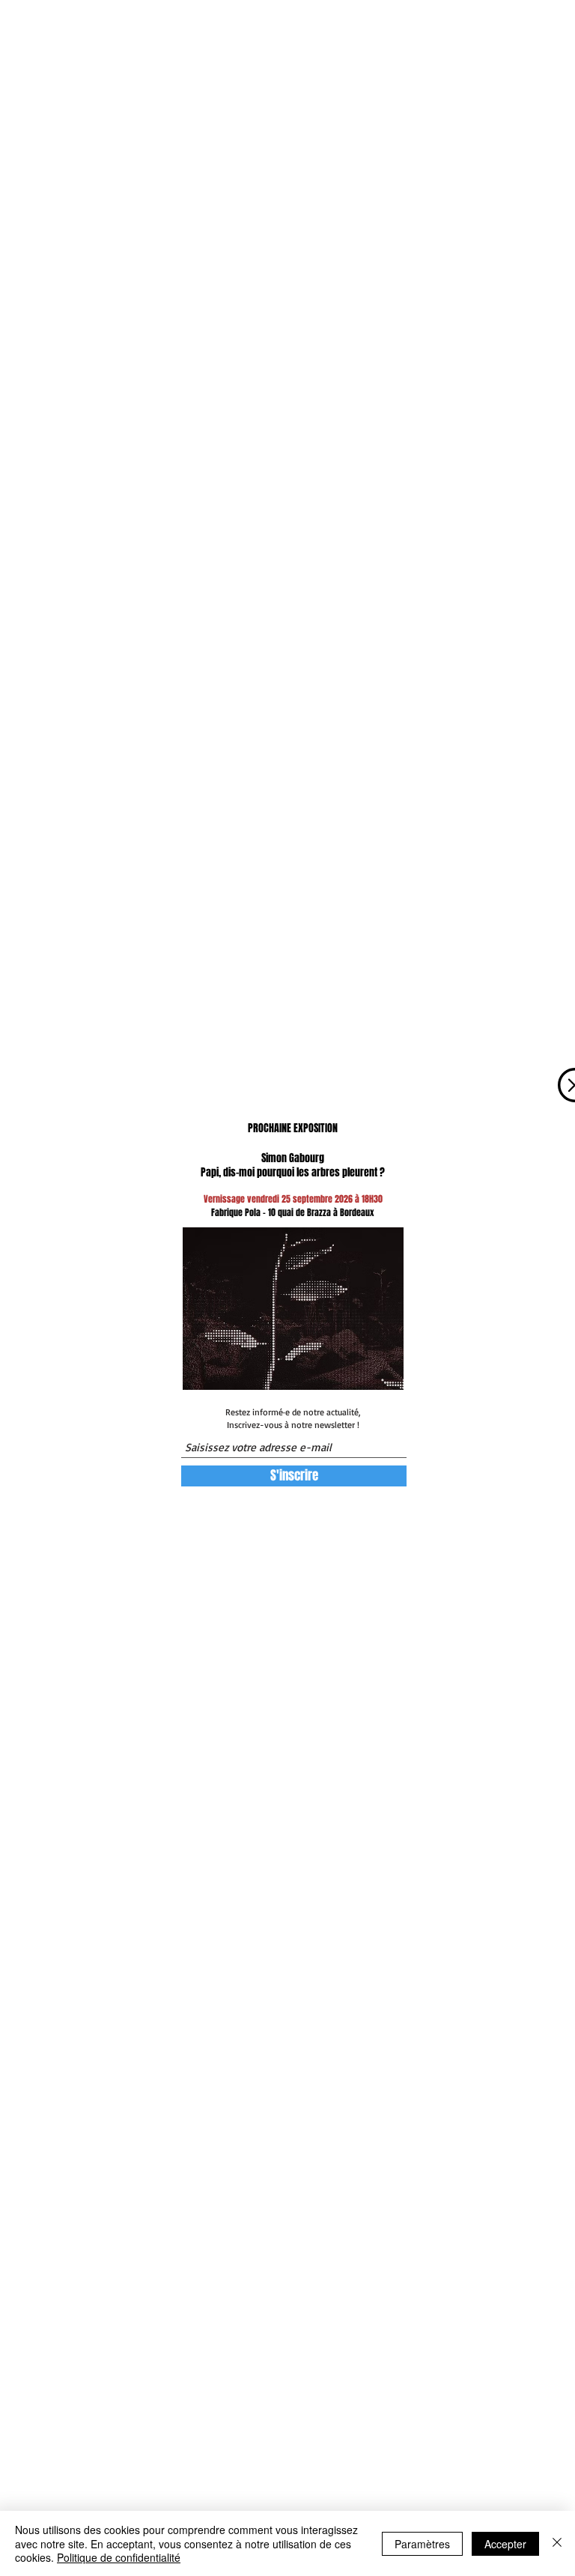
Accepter (505, 2544)
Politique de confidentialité (119, 2557)
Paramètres (422, 2544)
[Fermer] (557, 2543)
